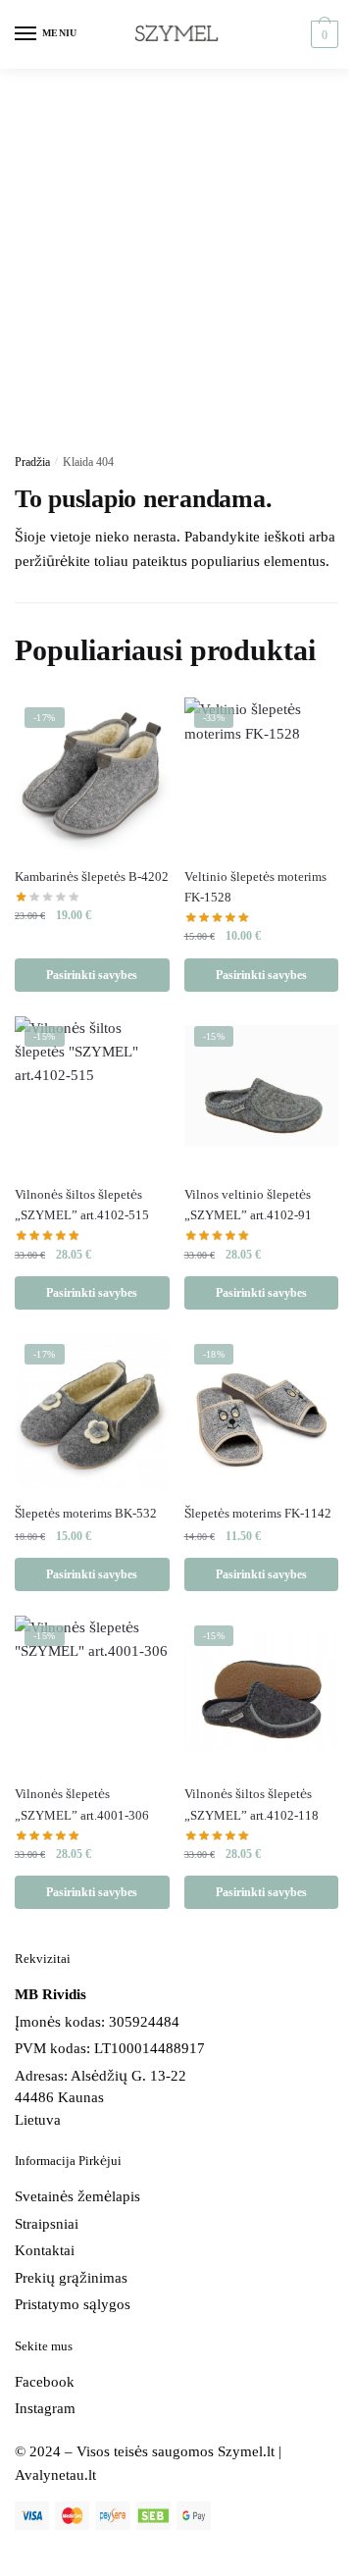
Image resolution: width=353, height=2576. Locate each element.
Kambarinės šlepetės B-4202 (92, 876)
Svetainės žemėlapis (77, 2196)
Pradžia (32, 462)
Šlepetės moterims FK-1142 (258, 1513)
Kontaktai (45, 2250)
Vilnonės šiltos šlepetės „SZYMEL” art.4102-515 (82, 1205)
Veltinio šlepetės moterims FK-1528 (255, 887)
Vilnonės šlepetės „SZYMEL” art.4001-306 (82, 1804)
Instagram (45, 2408)
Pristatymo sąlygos (73, 2304)
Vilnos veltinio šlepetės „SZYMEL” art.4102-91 (248, 1205)
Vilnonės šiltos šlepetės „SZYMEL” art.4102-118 (252, 1804)
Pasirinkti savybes (92, 975)
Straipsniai (47, 2224)
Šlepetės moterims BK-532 (86, 1513)
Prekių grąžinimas (71, 2278)
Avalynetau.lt (55, 2475)
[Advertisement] (176, 255)
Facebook (45, 2382)
